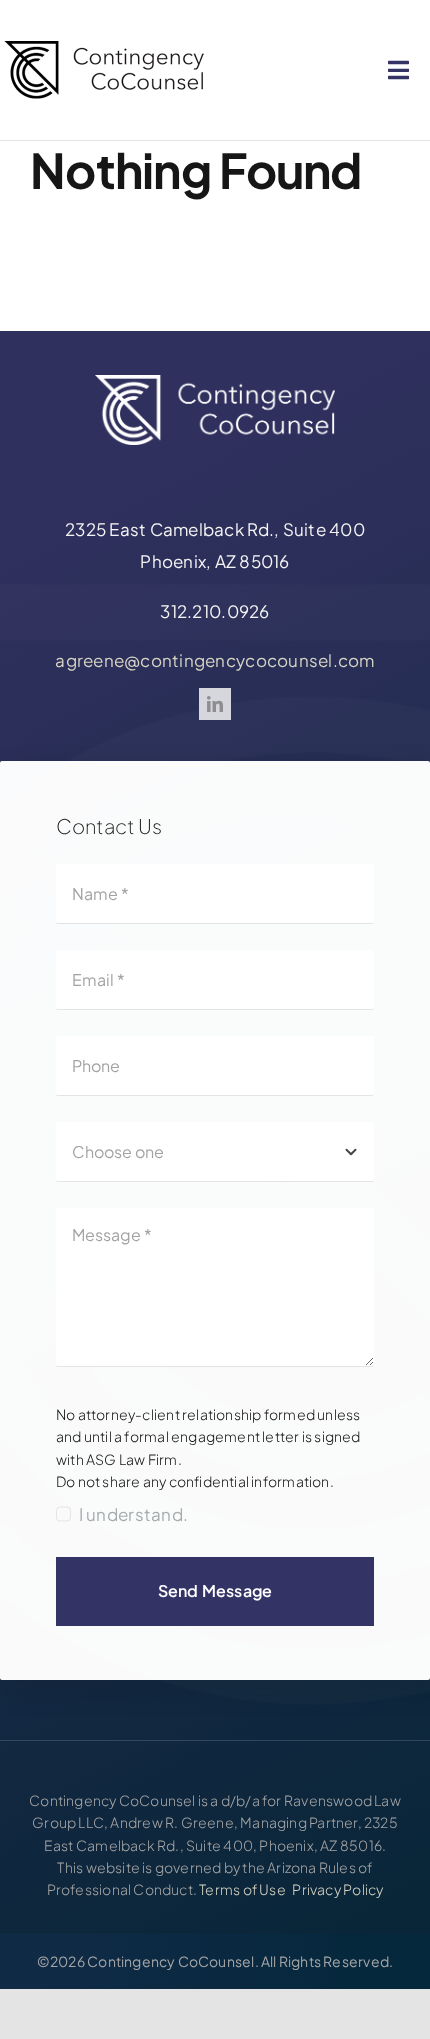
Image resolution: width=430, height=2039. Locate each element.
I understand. (133, 1514)
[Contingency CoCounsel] (104, 38)
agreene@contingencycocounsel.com (214, 660)
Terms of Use (242, 1889)
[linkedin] (215, 704)
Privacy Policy (337, 1889)
